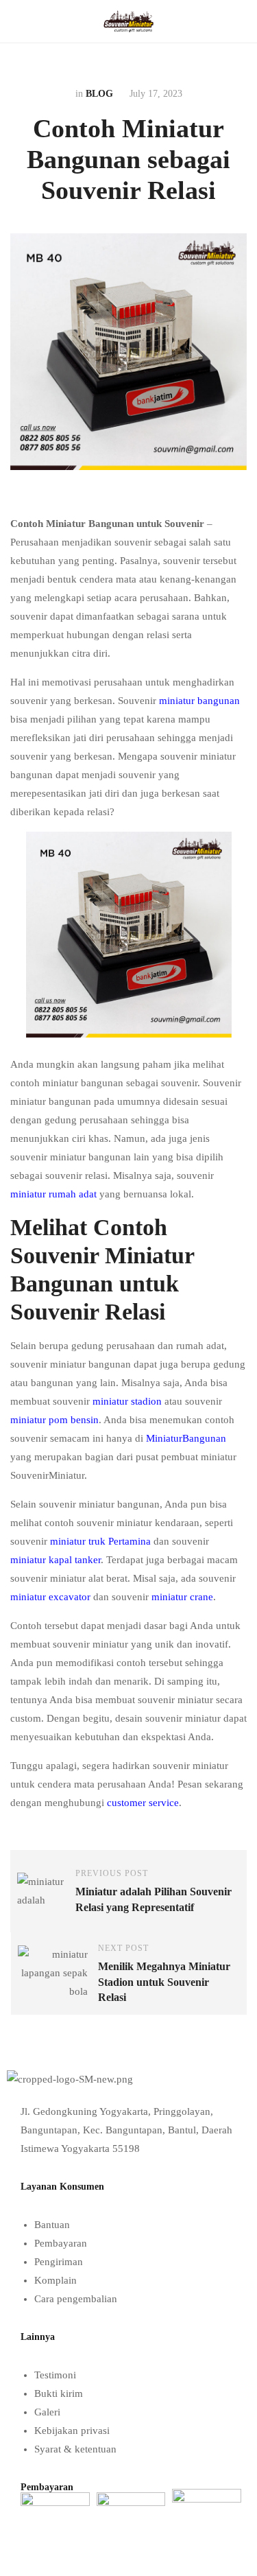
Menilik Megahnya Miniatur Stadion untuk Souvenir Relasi (164, 1982)
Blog (99, 94)
